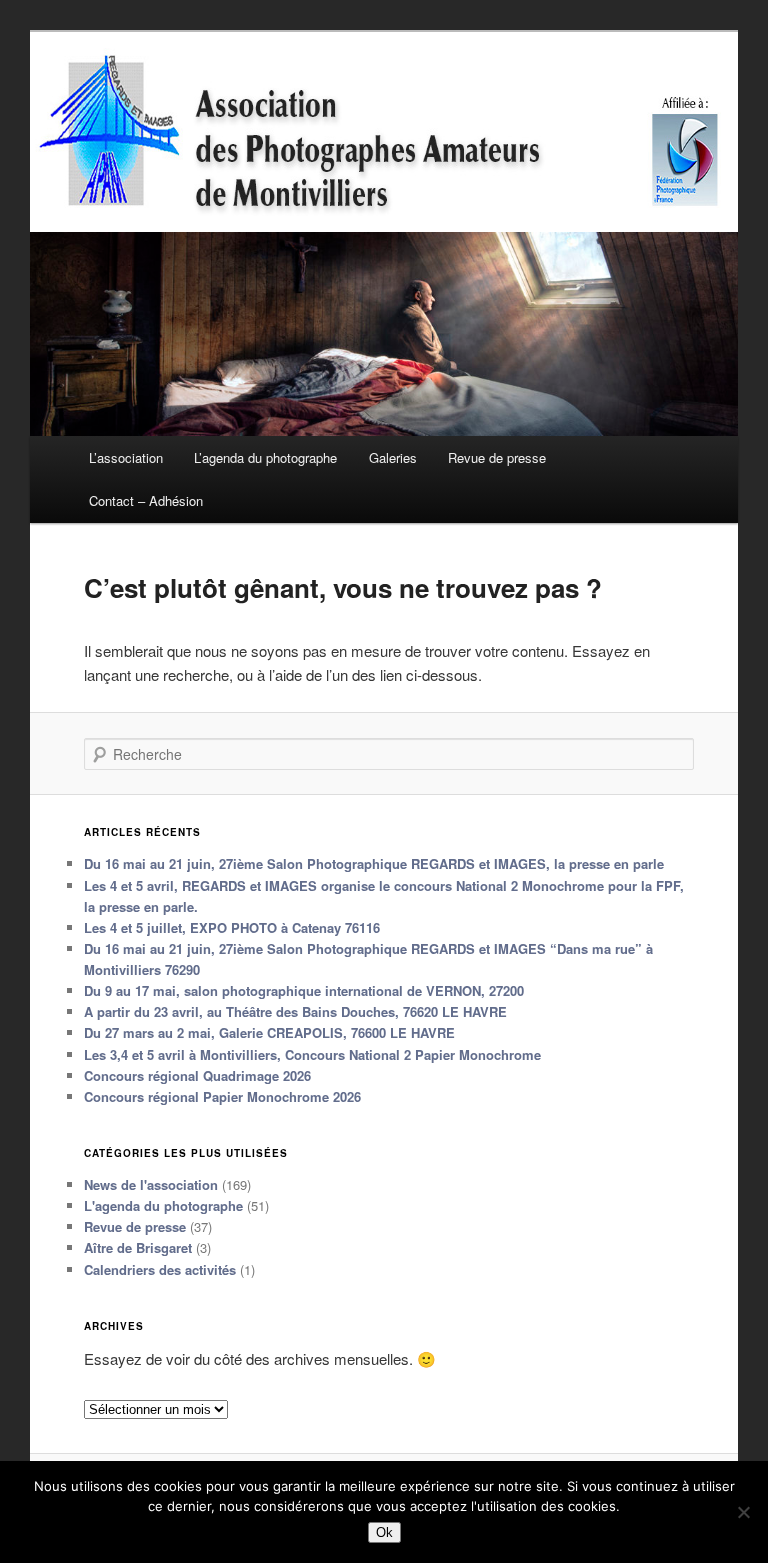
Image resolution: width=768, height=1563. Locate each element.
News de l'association (151, 1184)
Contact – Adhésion (146, 500)
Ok (384, 1532)
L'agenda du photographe (163, 1205)
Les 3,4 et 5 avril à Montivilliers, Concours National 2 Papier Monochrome (312, 1054)
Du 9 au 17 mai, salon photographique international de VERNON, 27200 (304, 990)
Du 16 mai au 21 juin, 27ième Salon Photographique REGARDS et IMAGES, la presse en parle (374, 863)
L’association (126, 457)
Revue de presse (497, 457)
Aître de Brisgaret (138, 1247)
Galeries (393, 457)
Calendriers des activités (160, 1269)
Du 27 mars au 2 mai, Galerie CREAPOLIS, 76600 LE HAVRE (269, 1032)
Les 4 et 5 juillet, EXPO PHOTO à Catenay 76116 (232, 927)
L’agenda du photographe (265, 457)
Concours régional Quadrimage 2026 (197, 1075)
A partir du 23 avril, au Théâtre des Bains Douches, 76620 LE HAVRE (295, 1011)
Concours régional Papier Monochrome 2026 (222, 1096)
